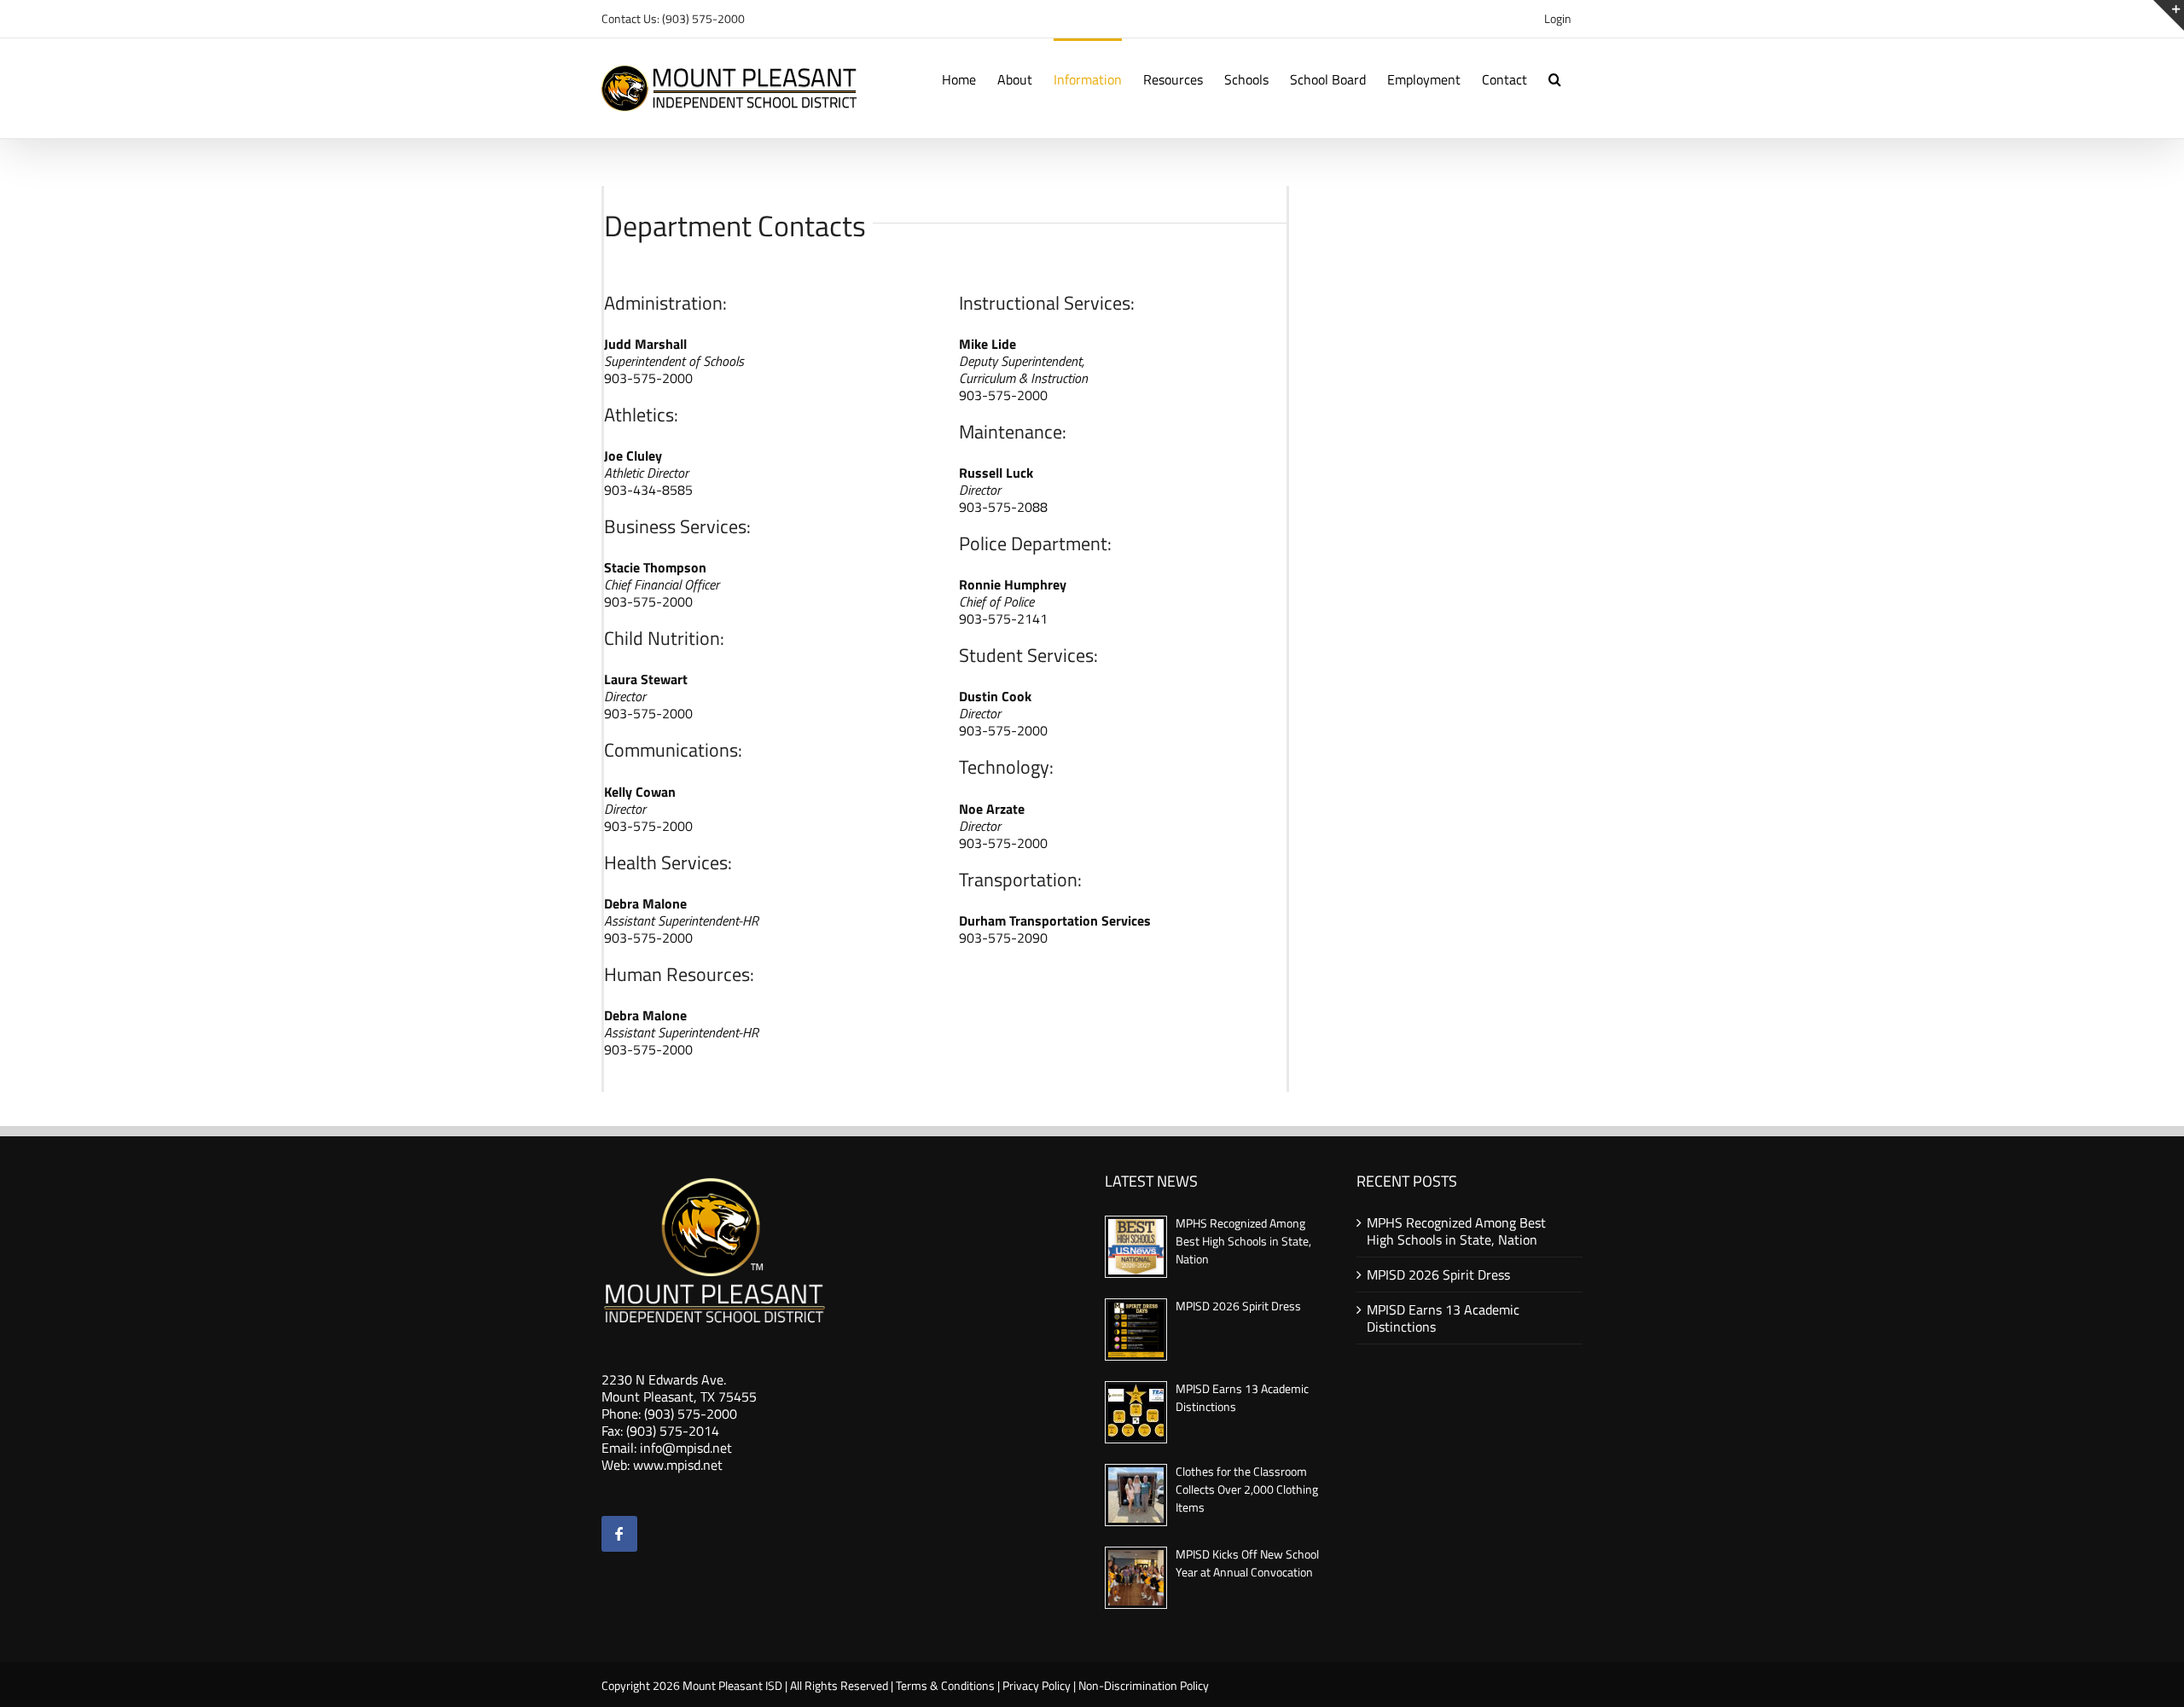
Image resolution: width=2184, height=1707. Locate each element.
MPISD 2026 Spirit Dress (1238, 1306)
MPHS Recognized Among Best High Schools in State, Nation (1243, 1241)
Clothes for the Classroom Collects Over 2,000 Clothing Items (1247, 1489)
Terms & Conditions (945, 1685)
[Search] (1555, 78)
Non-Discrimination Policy (1144, 1685)
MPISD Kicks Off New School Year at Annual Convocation (1247, 1563)
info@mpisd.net (686, 1448)
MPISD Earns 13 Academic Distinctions (1443, 1318)
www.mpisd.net (678, 1465)
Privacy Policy (1037, 1685)
